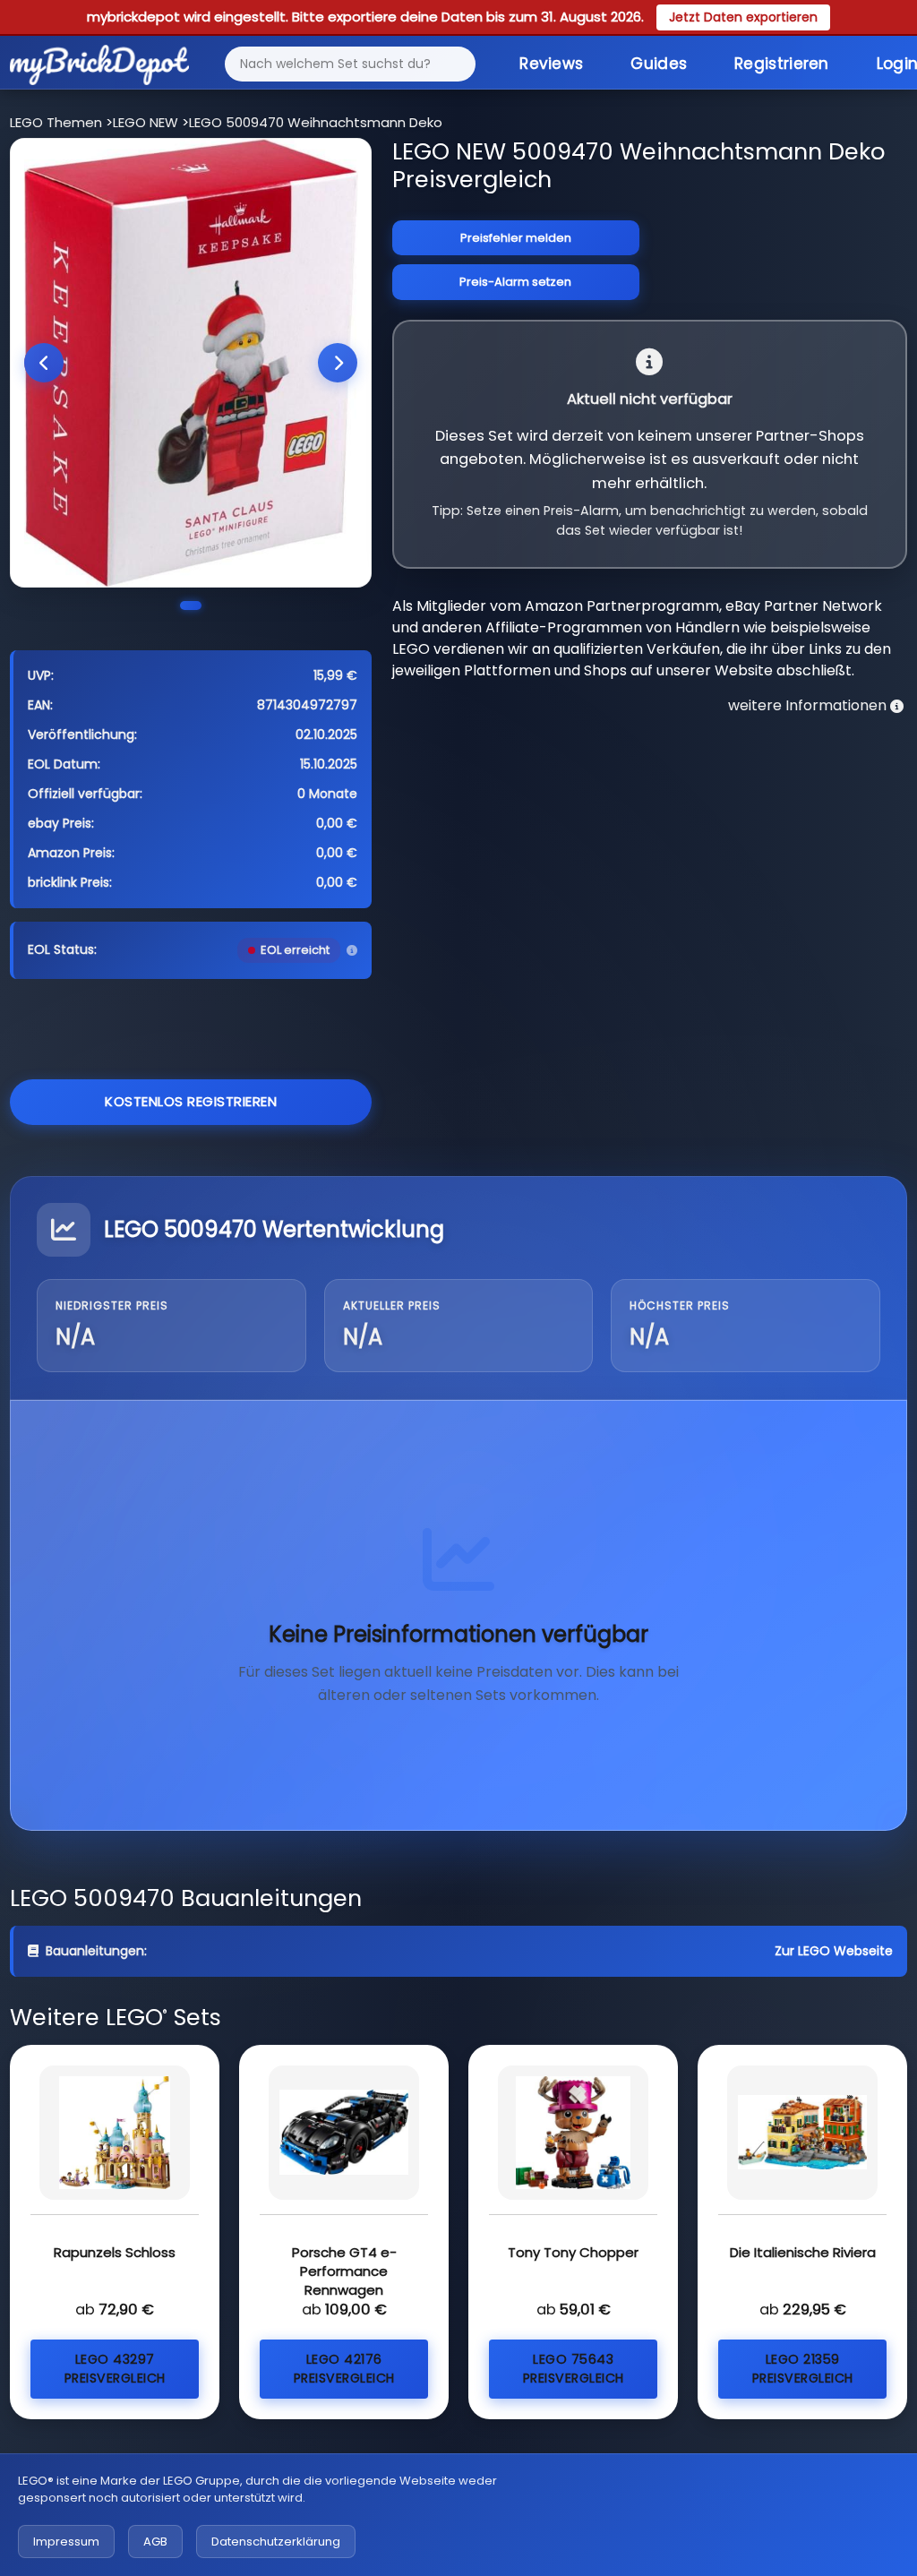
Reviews (551, 64)
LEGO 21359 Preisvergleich (803, 2369)
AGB (155, 2542)
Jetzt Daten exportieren (743, 17)
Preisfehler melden (516, 238)
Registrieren (782, 64)
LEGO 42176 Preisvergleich (344, 2369)
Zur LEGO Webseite (834, 1951)
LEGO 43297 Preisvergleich (115, 2369)
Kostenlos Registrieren (191, 1101)
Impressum (66, 2542)
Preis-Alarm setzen (515, 282)
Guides (659, 64)
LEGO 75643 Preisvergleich (574, 2369)
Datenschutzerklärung (276, 2542)
